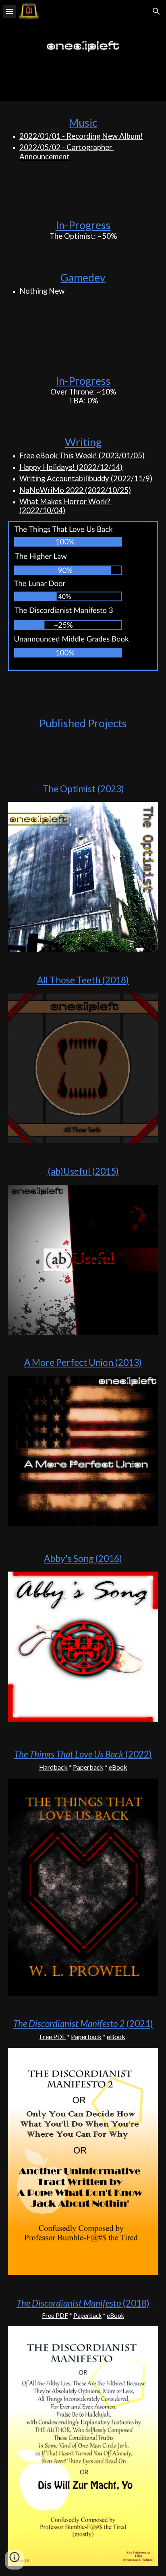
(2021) (139, 2024)
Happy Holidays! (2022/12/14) (71, 467)
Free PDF (53, 2036)
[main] (83, 162)
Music (83, 123)
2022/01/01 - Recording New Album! (81, 136)
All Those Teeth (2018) (83, 980)
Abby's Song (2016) (83, 1558)
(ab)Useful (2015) (83, 1171)
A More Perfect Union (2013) (83, 1362)
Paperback (88, 1767)
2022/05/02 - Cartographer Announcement (66, 152)
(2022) (138, 1754)
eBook (118, 1767)
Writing (83, 442)
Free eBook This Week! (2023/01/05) (82, 455)
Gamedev (83, 278)
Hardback (53, 1767)
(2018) (135, 2303)
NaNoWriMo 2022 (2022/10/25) (75, 490)
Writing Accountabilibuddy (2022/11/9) (86, 478)
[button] (10, 11)
